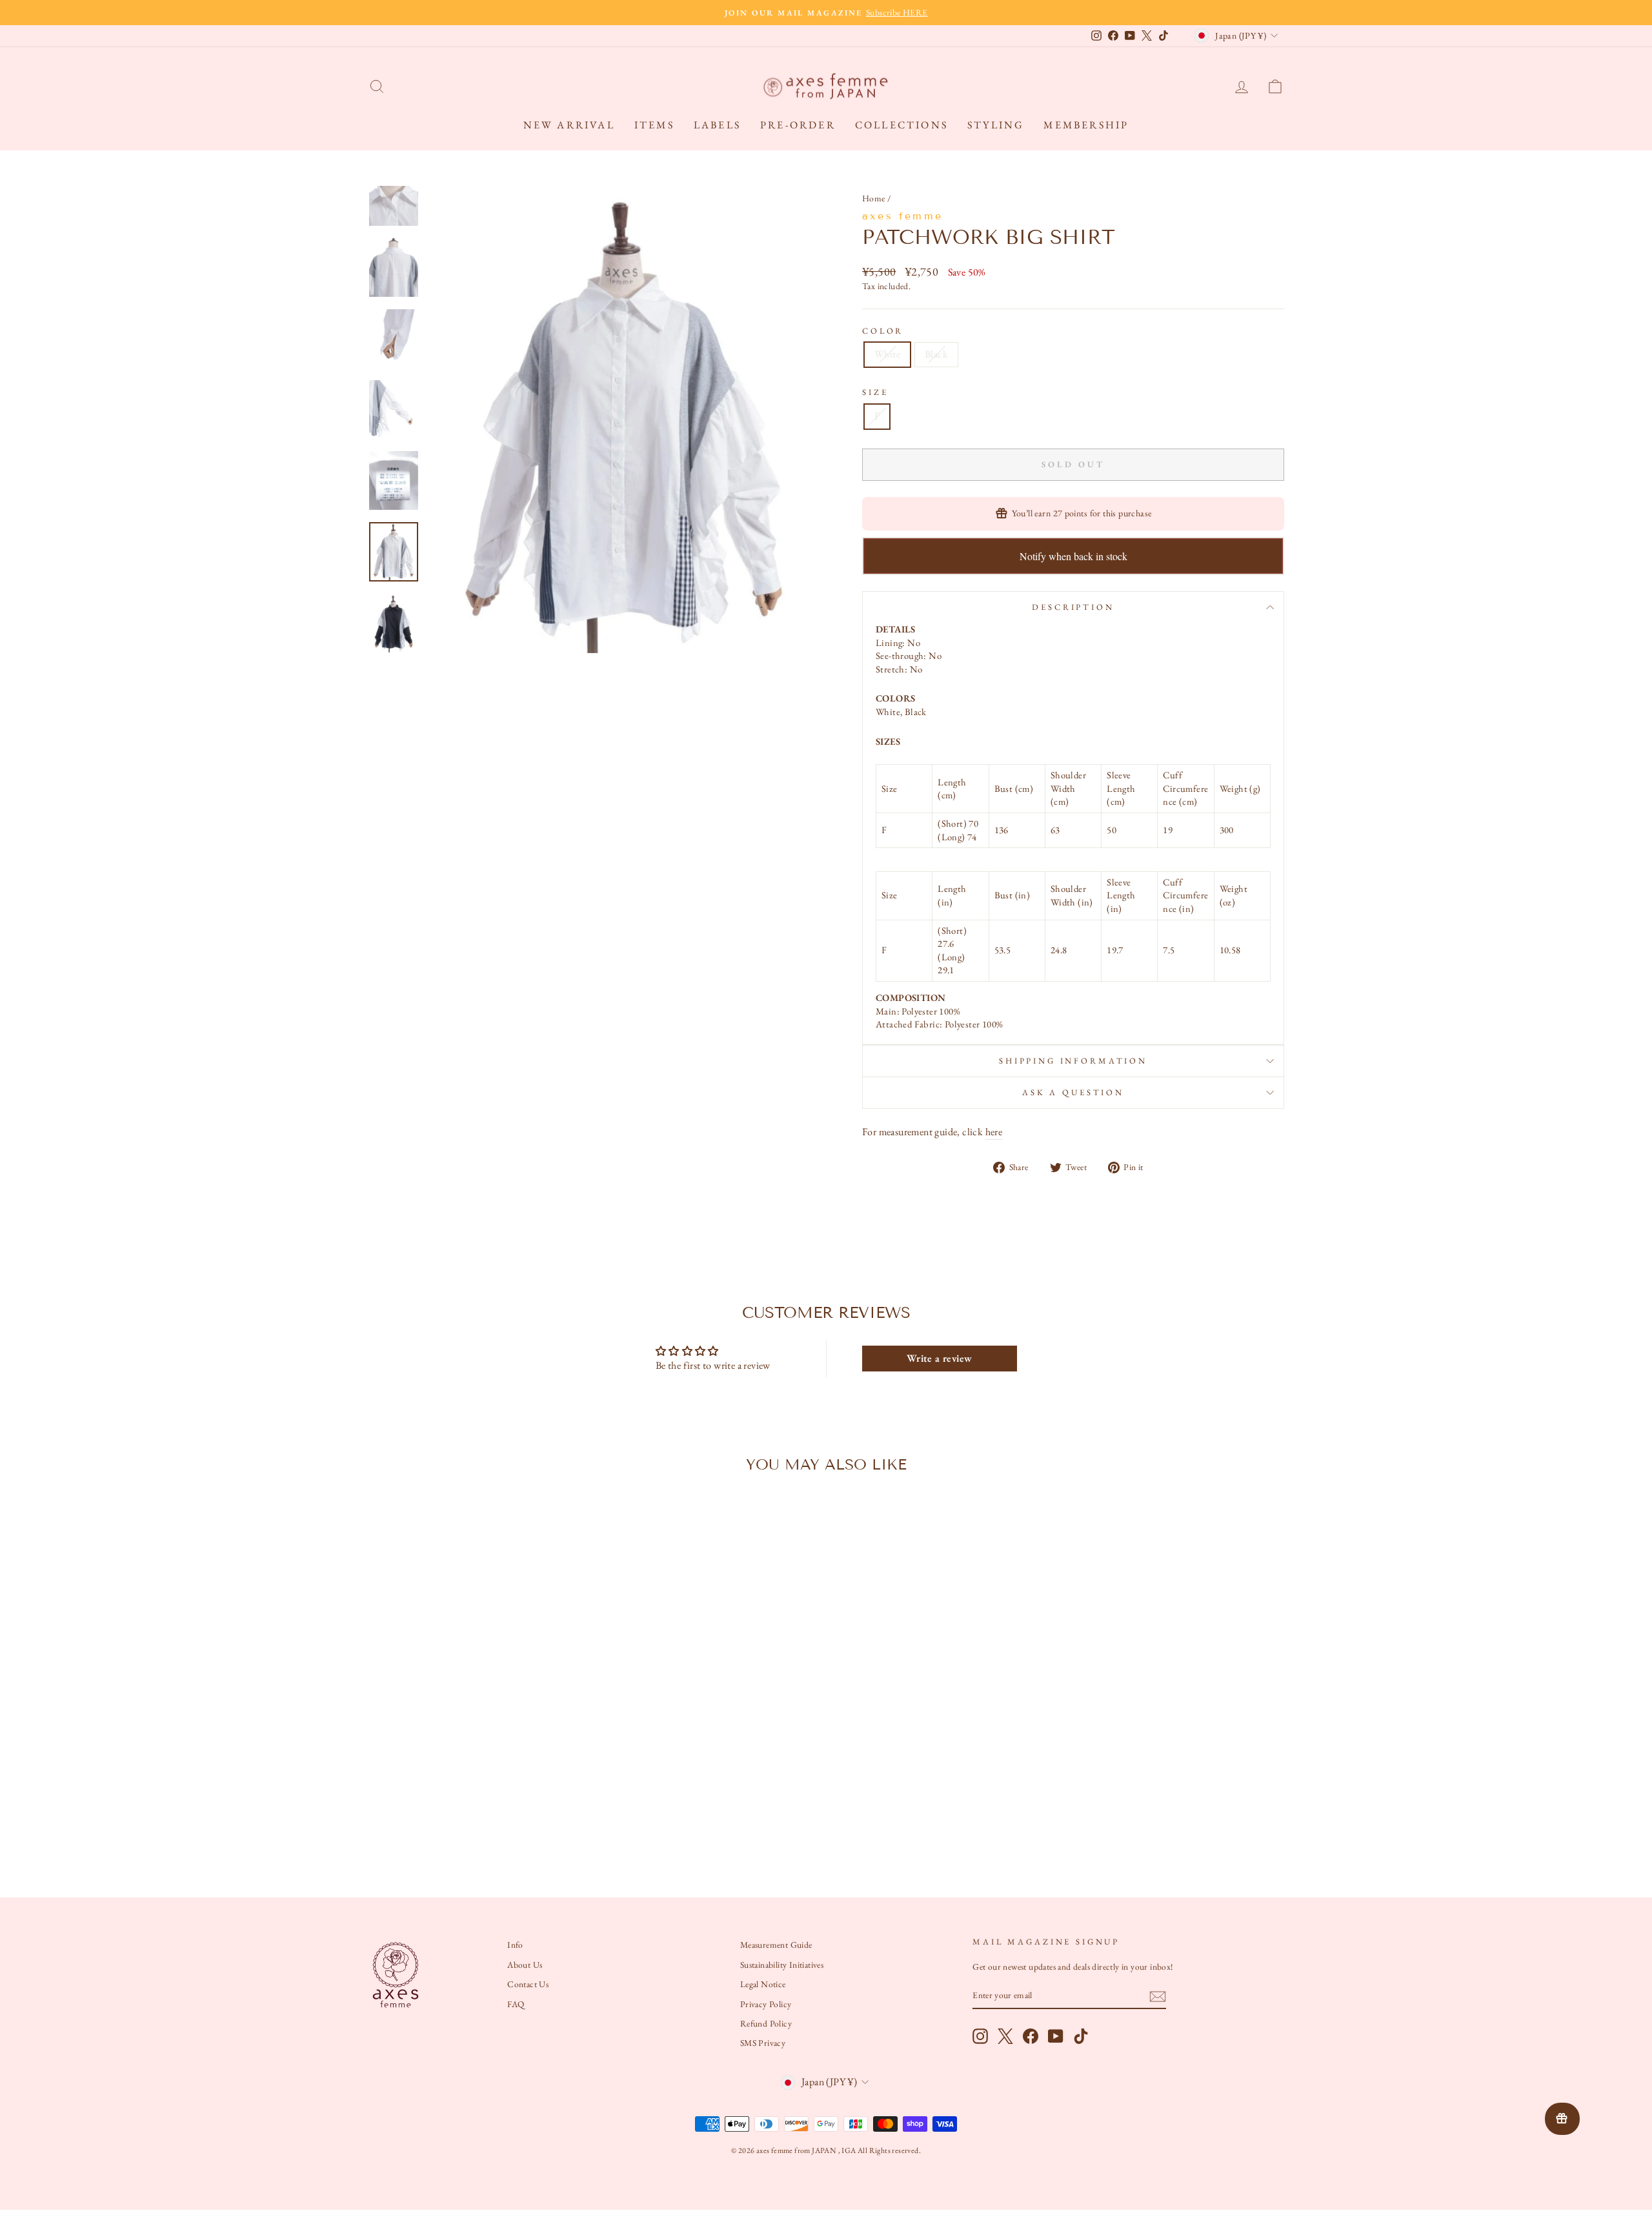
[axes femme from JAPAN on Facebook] (1031, 2036)
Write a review (940, 1358)
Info (515, 1945)
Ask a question (1073, 1092)
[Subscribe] (1158, 1996)
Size (875, 392)
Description (1073, 607)
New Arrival (569, 125)
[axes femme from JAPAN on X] (1005, 2036)
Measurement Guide (776, 1945)
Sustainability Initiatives (782, 1965)
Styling (996, 125)
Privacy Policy (766, 2004)
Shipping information (1073, 1061)
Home (874, 198)
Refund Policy (766, 2023)
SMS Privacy (763, 2043)
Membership (1086, 125)
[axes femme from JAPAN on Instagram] (980, 2036)
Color (883, 331)
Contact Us (528, 1984)
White (887, 354)
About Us (525, 1965)
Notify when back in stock (1073, 556)
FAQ (516, 2004)
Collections (902, 125)
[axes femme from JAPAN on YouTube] (1056, 2036)
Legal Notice (763, 1984)
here (994, 1132)
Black (936, 354)
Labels (717, 125)
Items (654, 125)
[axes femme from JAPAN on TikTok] (1081, 2036)
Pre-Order (798, 125)
